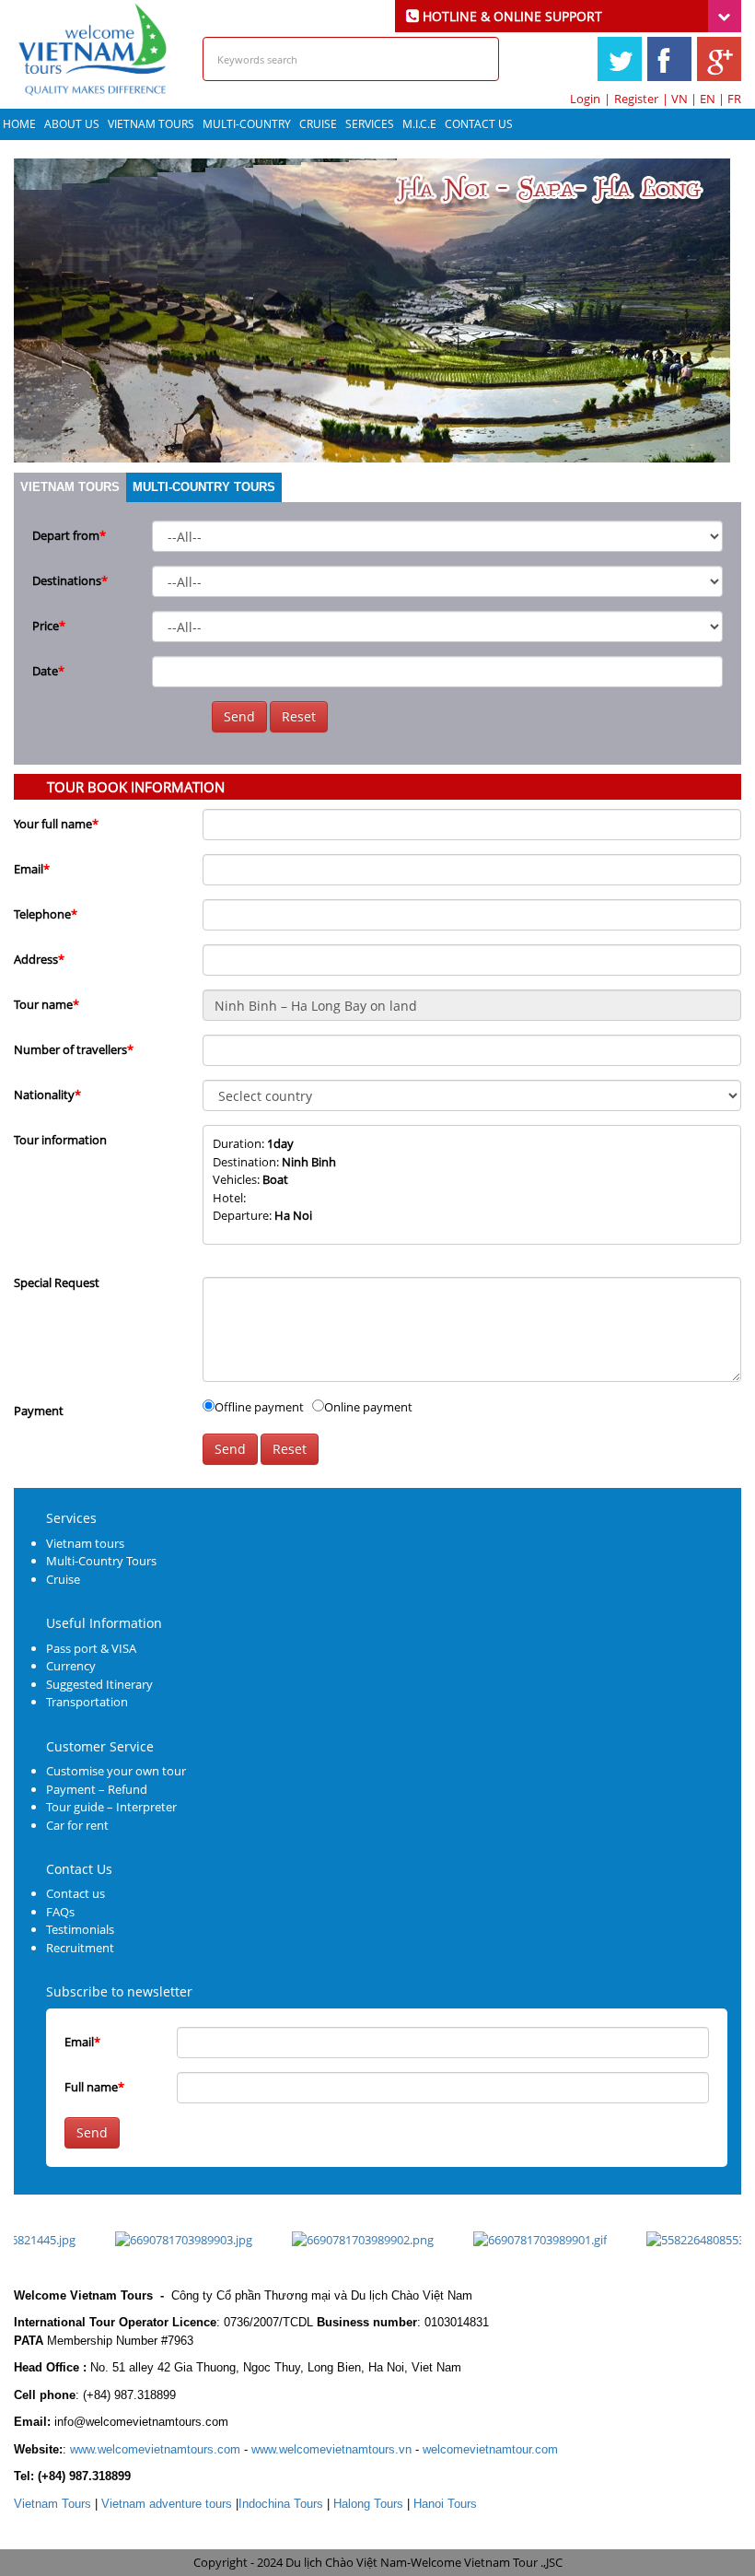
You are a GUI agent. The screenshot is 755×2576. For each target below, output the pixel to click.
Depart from (69, 535)
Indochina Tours (281, 2504)
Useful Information (104, 1623)
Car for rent (77, 1825)
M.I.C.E (419, 124)
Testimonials (80, 1929)
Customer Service (100, 1746)
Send (239, 716)
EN (708, 99)
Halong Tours (368, 2504)
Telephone (46, 914)
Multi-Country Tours (204, 487)
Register (636, 99)
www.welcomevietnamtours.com (155, 2449)
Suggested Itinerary (99, 1684)
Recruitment (80, 1948)
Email (32, 869)
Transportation (87, 1702)
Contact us (75, 1893)
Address (39, 959)
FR (734, 99)
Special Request (57, 1282)
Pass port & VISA (91, 1648)
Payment (39, 1411)
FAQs (60, 1912)
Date (48, 671)
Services (370, 124)
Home (19, 124)
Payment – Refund (97, 1789)
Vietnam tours (151, 124)
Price (49, 626)
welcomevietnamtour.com (490, 2449)
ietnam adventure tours (167, 2504)
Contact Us (479, 124)
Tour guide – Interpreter (111, 1807)
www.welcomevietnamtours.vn (331, 2449)
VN (679, 99)
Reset (299, 716)
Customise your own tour (116, 1771)
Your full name (56, 824)
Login (585, 99)
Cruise (318, 124)
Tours (52, 2504)
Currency (71, 1666)
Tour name (46, 1004)
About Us (72, 124)
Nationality (47, 1095)
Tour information (60, 1140)
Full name (94, 2087)
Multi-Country (247, 124)
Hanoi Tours (445, 2504)
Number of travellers (74, 1049)
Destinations (70, 580)
